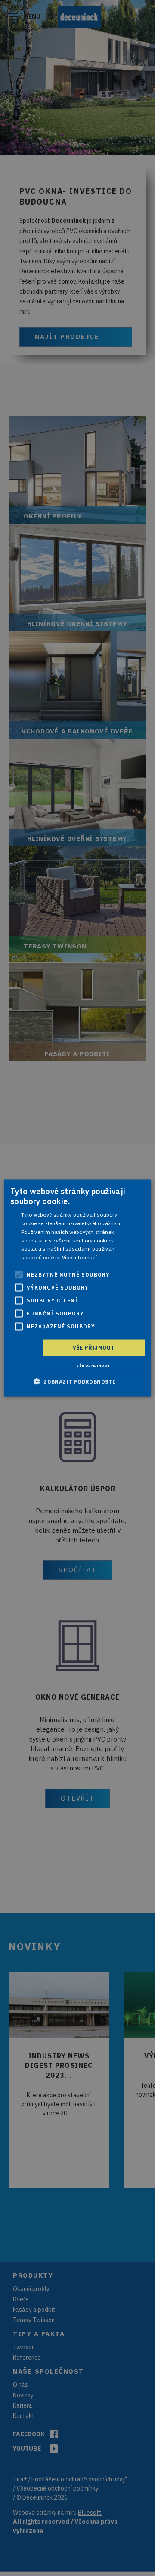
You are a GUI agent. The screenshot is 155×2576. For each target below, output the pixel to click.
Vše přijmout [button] (94, 1348)
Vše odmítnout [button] (93, 1365)
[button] (77, 1381)
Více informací (79, 1257)
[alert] (77, 1288)
